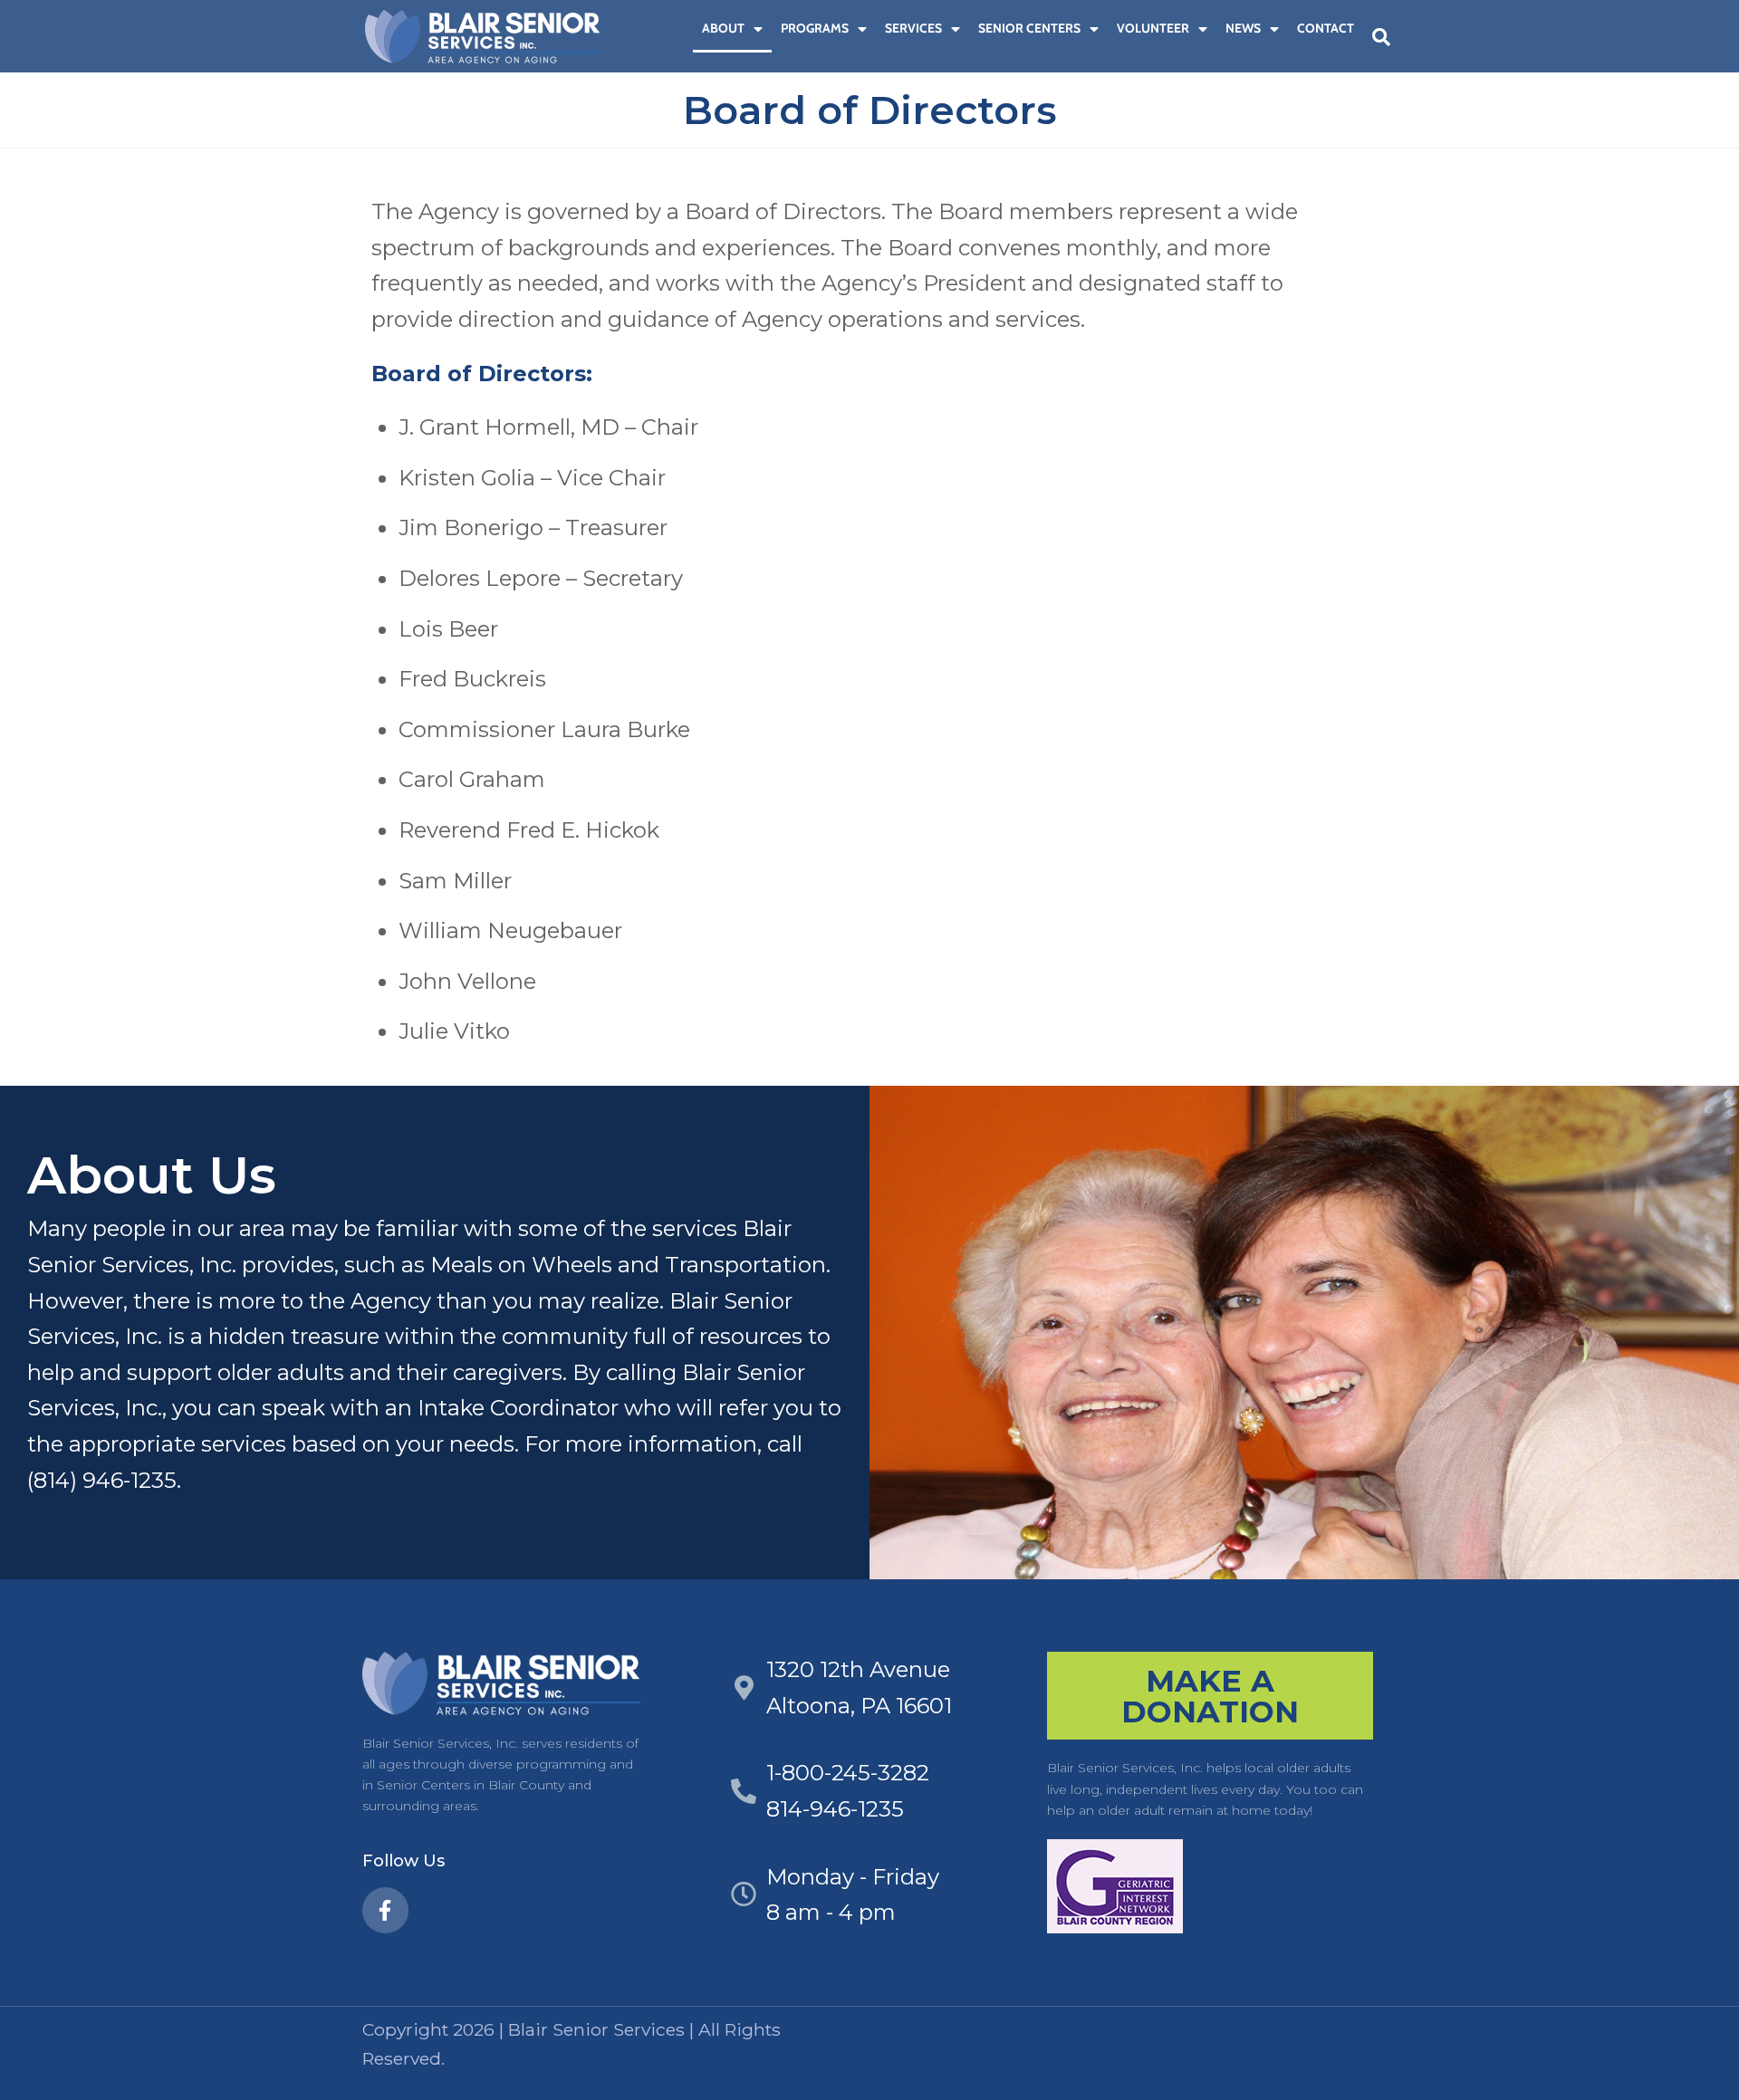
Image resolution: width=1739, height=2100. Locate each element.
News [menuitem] (1243, 28)
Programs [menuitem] (815, 28)
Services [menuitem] (913, 28)
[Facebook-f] (385, 1910)
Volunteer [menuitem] (1153, 28)
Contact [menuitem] (1326, 28)
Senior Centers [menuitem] (1029, 28)
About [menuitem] (723, 28)
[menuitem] (684, 29)
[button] (1381, 37)
